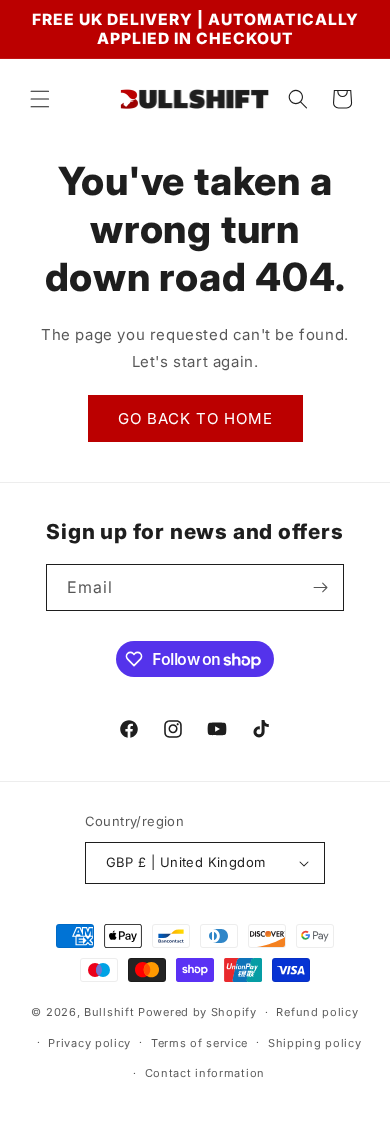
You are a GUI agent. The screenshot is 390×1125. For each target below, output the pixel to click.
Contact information (205, 1073)
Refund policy (317, 1012)
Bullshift (109, 1012)
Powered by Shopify (197, 1012)
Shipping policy (315, 1043)
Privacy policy (89, 1043)
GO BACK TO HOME (195, 418)
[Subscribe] (321, 587)
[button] (40, 99)
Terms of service (199, 1043)
